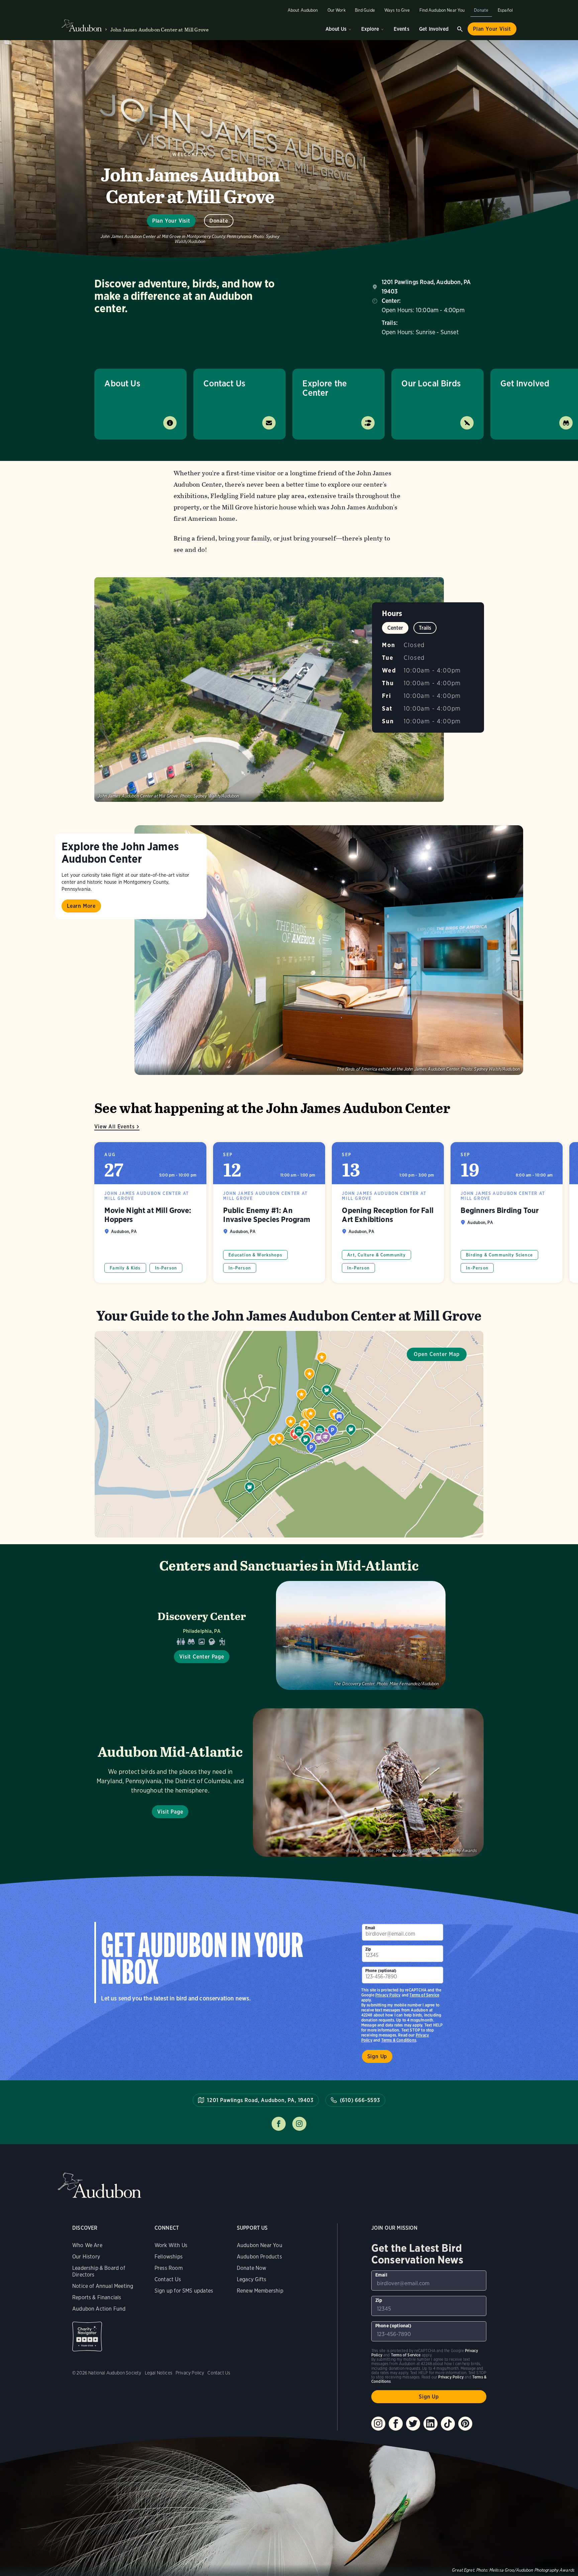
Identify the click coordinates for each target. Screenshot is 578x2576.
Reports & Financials (97, 2297)
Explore (370, 29)
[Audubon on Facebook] (396, 2424)
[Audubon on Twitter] (413, 2424)
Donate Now (252, 2268)
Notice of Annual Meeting (103, 2286)
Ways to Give (397, 10)
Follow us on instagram (299, 2124)
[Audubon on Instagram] (378, 2424)
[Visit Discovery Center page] (289, 1635)
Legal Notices (159, 2373)
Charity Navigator (87, 2337)
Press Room (169, 2268)
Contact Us (224, 383)
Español (505, 10)
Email (370, 1928)
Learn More (81, 906)
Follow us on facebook (279, 2124)
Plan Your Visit (492, 29)
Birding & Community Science (499, 1255)
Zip (368, 1949)
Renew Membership (260, 2291)
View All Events (114, 1127)
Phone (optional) (381, 1971)
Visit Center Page (202, 1657)
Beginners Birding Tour (507, 1212)
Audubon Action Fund (99, 2309)
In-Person (166, 1268)
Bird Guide (365, 10)
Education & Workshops (255, 1255)
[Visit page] (329, 950)
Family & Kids (125, 1268)
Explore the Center (325, 388)
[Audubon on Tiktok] (448, 2424)
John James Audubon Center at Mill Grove (160, 30)
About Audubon (303, 10)
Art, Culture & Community (376, 1255)
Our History (86, 2257)
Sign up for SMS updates (184, 2291)
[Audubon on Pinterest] (465, 2424)
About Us (336, 29)
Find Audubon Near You (442, 10)
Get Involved (434, 29)
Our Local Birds (431, 383)
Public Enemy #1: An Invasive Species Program (269, 1212)
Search (460, 29)
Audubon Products (259, 2257)
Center (395, 628)
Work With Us (171, 2245)
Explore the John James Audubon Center (120, 852)
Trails (425, 628)
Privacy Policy (388, 1995)
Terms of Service (424, 1995)
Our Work (336, 10)
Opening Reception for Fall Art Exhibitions (388, 1212)
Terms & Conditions (399, 2040)
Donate (481, 10)
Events (402, 29)
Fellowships (169, 2257)
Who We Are (87, 2245)
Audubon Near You (260, 2245)
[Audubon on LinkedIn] (430, 2424)
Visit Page (170, 1812)
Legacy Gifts (252, 2279)
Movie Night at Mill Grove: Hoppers (150, 1212)
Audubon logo (82, 26)
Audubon (99, 2185)
